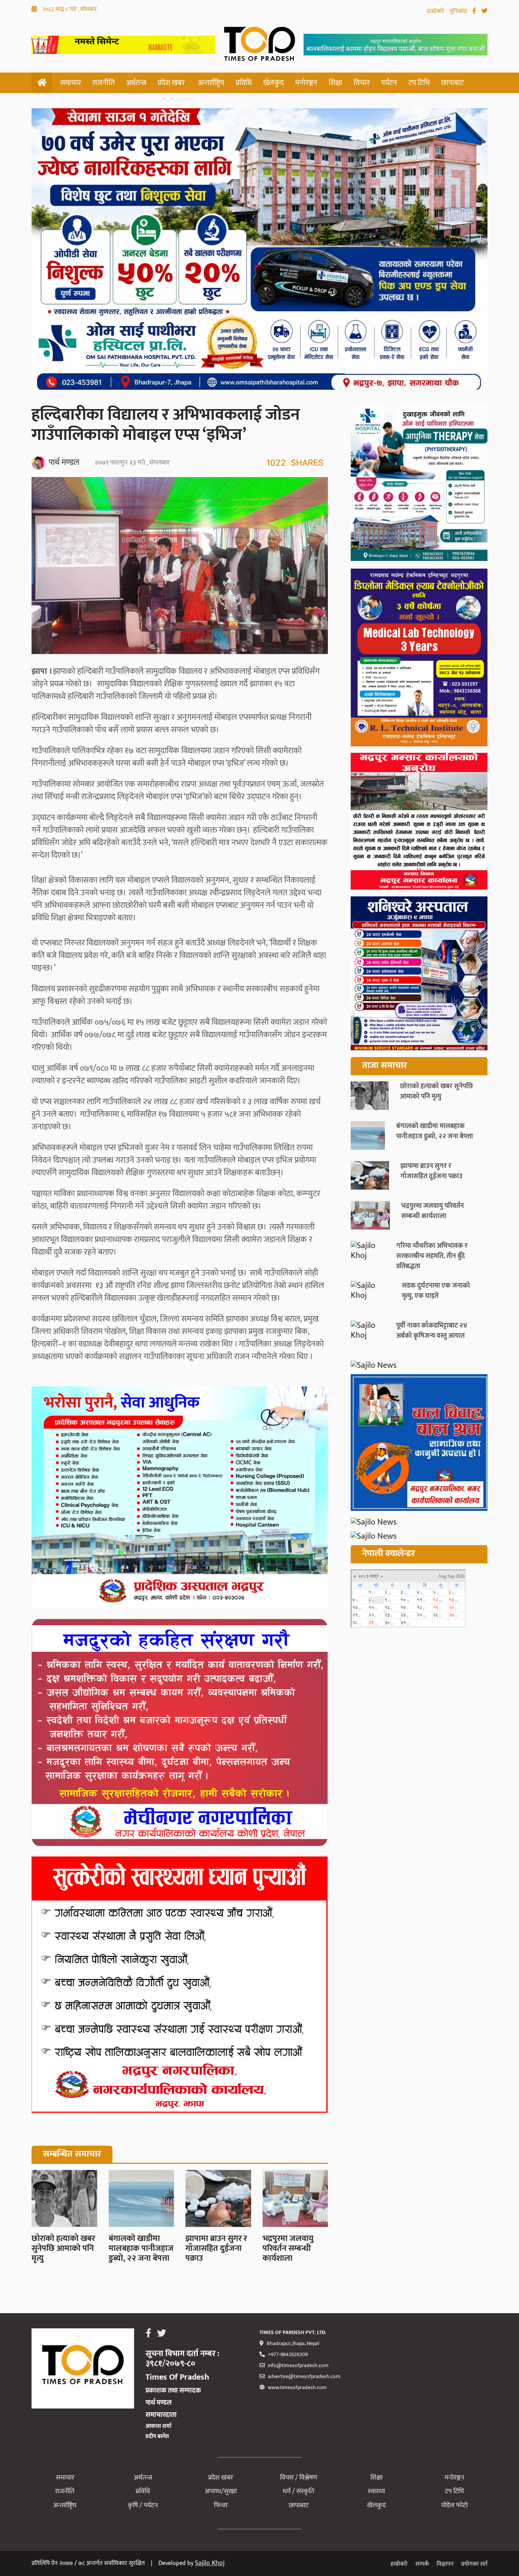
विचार (362, 83)
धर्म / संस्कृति (298, 2491)
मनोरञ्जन (306, 83)
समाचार (70, 83)
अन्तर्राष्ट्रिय (211, 83)
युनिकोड (459, 11)
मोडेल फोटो (454, 2505)
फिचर (221, 2505)
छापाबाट (453, 83)
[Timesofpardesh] (419, 485)
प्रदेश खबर (171, 83)
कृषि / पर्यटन (143, 2505)
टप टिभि (419, 83)
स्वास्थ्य (376, 2491)
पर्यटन (389, 83)
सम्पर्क (422, 2564)
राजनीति (104, 83)
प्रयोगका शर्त (474, 2564)
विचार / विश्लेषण (299, 2478)
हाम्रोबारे (436, 11)
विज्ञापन (445, 2564)
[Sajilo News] (419, 1365)
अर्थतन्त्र (136, 83)
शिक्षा (335, 83)
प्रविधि (244, 83)
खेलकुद (274, 83)
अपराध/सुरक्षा (221, 2491)
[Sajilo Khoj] (123, 51)
